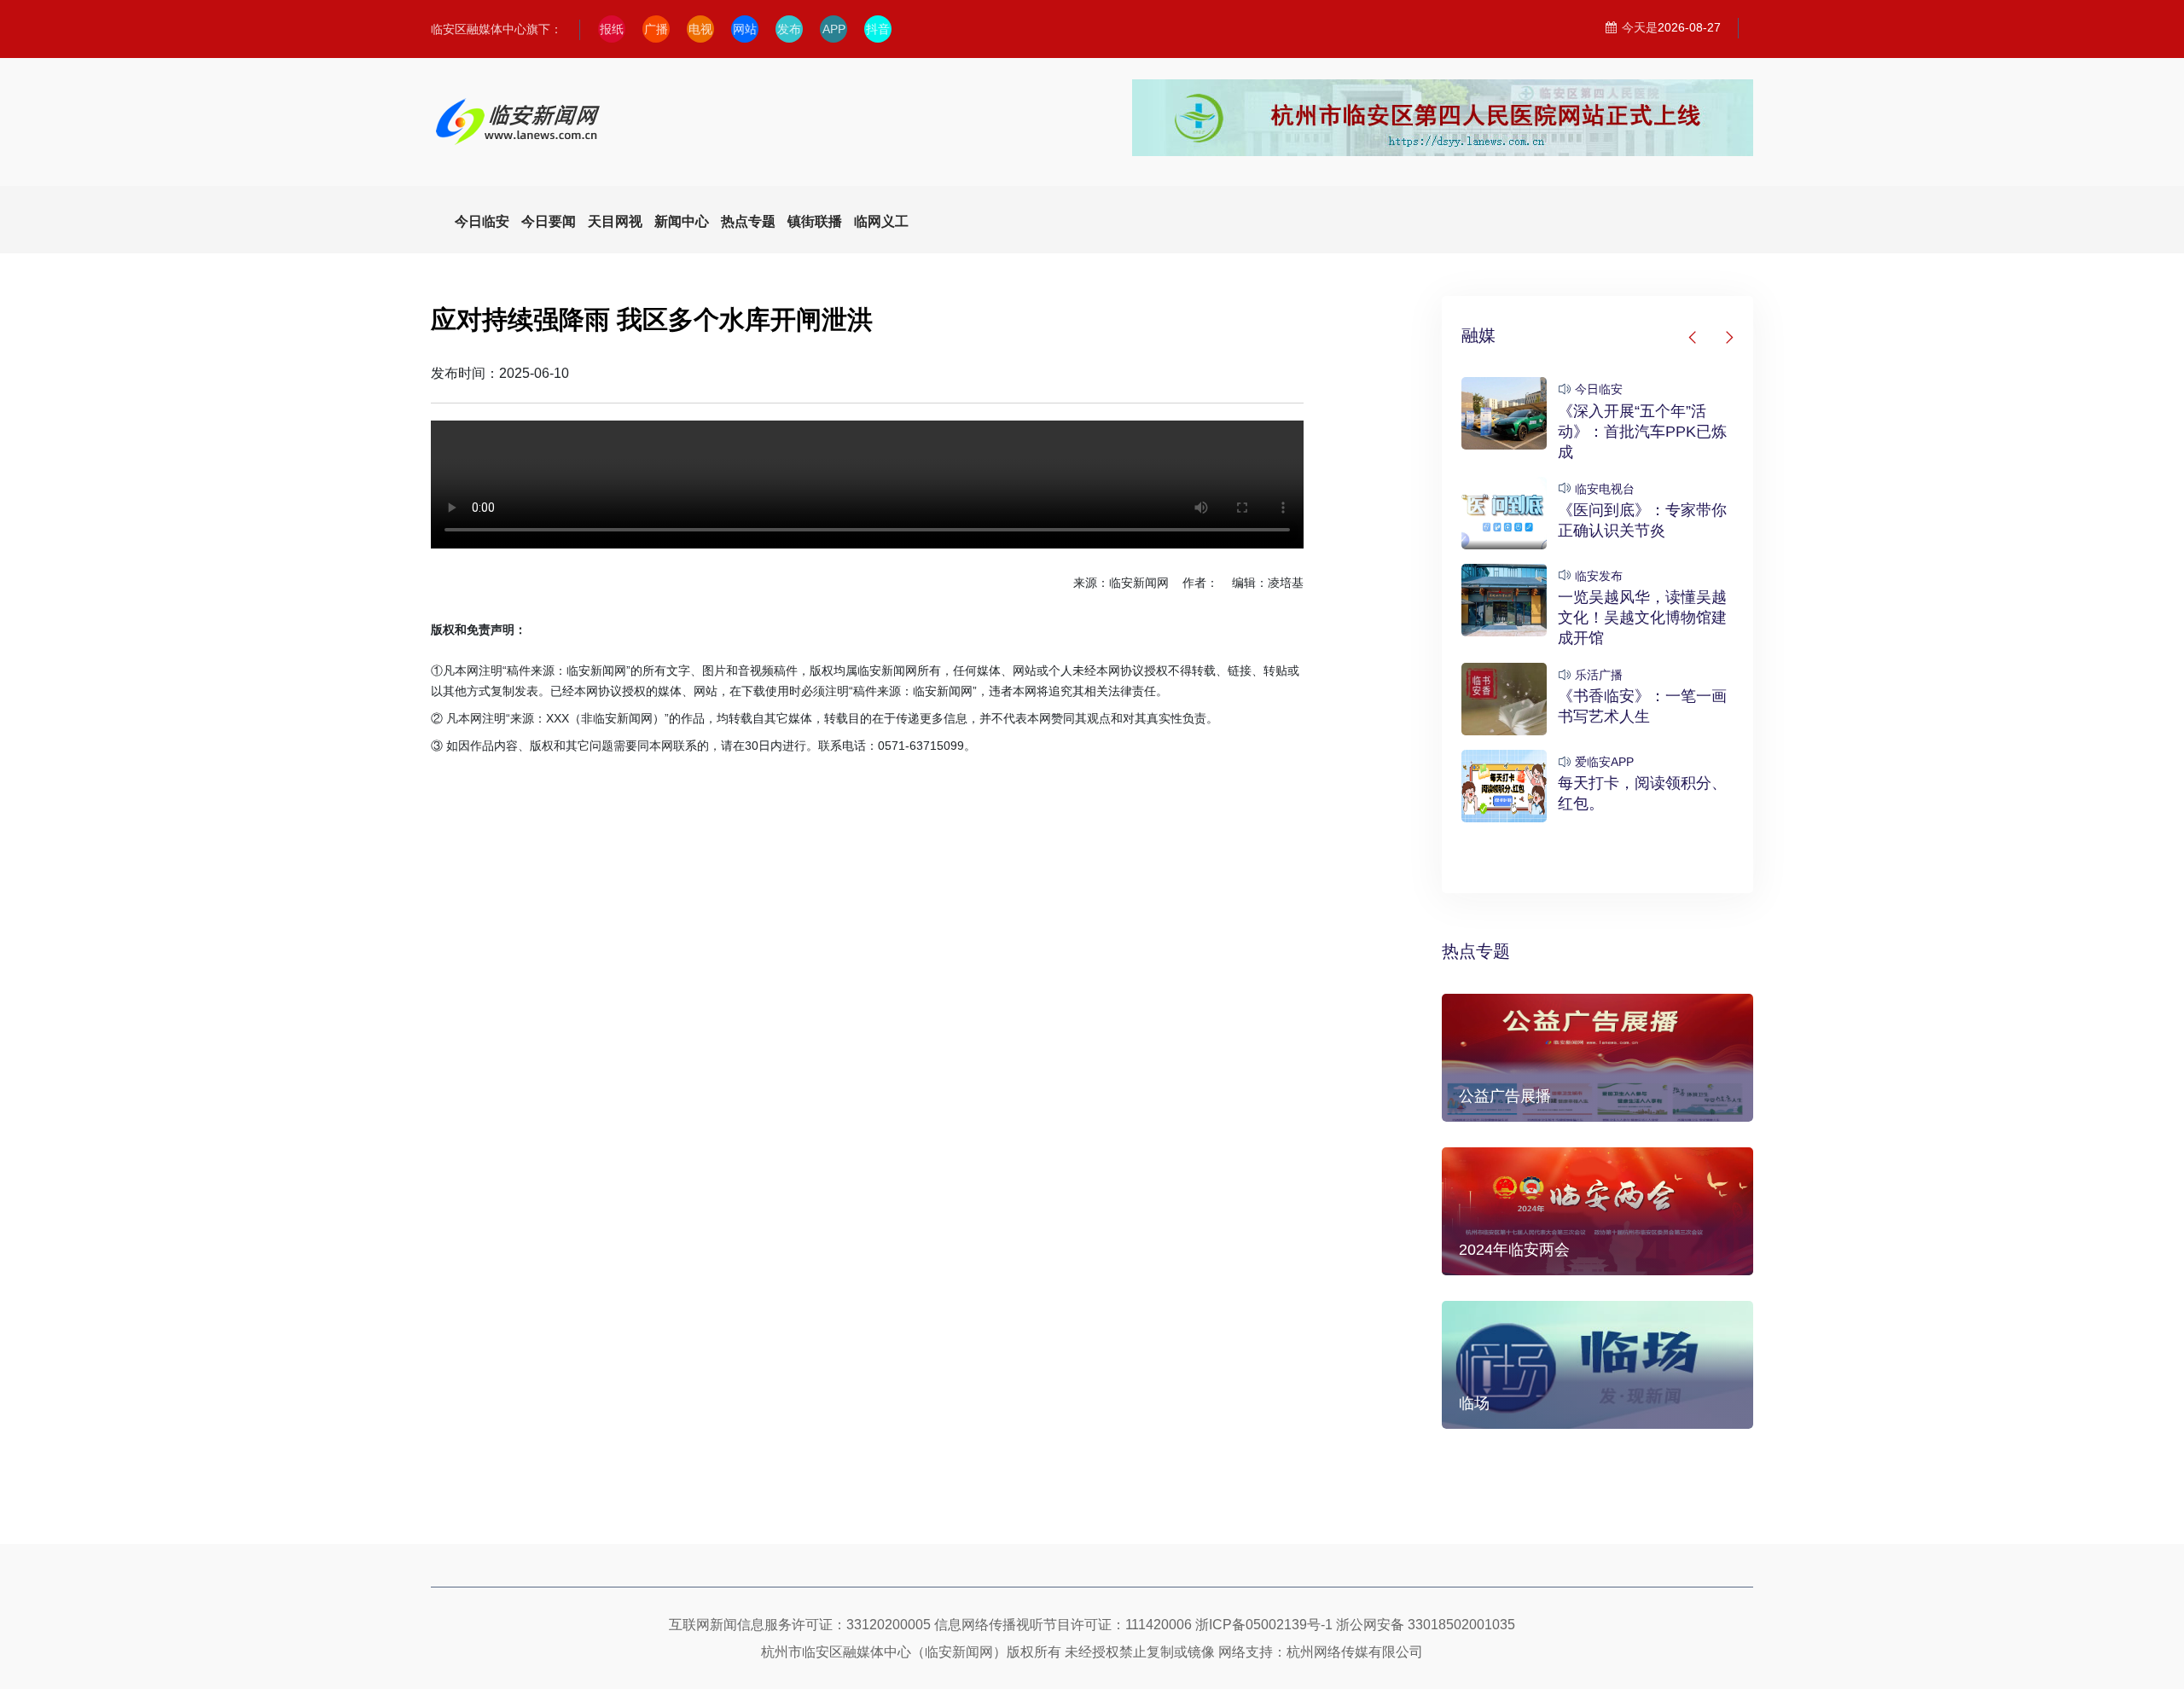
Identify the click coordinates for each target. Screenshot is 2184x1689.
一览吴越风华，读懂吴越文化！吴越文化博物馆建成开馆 (1642, 618)
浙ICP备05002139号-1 (1264, 1625)
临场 (1474, 1403)
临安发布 (1599, 576)
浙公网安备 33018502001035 (1426, 1625)
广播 (656, 29)
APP (834, 29)
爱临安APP (1604, 762)
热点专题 (1476, 951)
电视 (700, 29)
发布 (789, 29)
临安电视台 (1605, 489)
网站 (745, 29)
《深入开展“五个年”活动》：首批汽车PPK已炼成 (1642, 432)
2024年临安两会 (1514, 1250)
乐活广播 (1599, 675)
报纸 (612, 29)
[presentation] (1693, 338)
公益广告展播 (1505, 1096)
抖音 (878, 29)
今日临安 (1599, 389)
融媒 (1478, 335)
